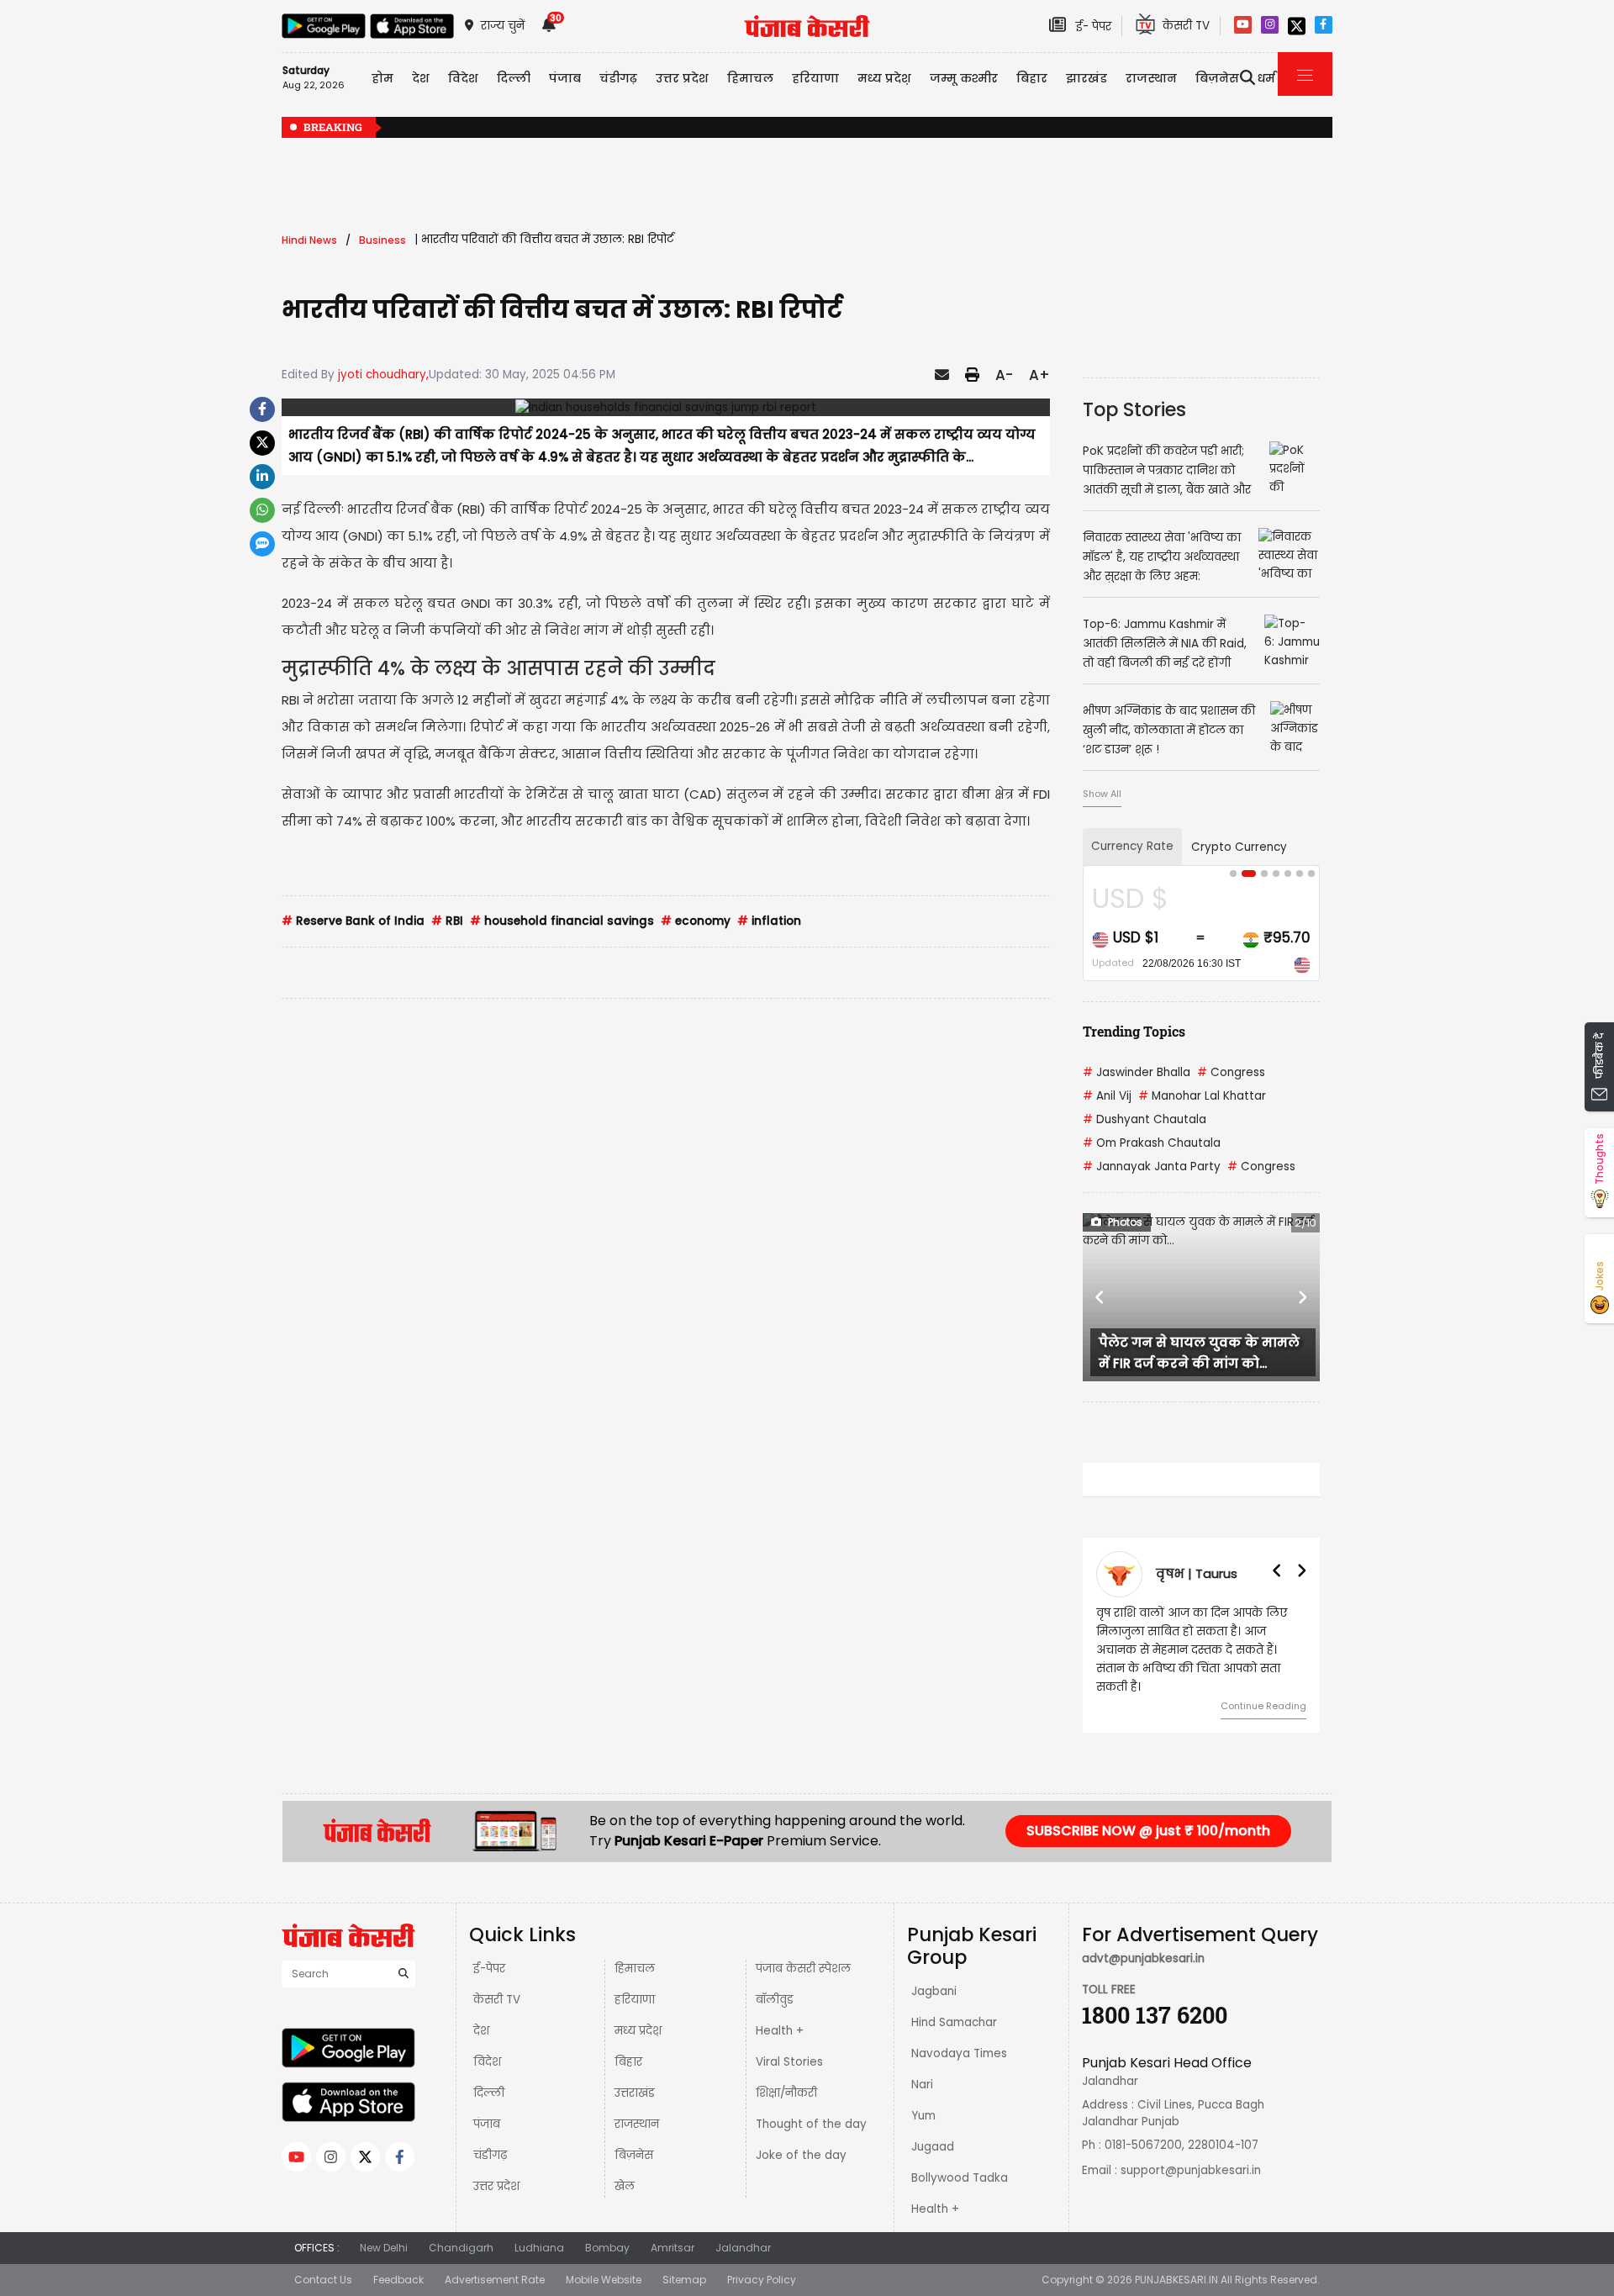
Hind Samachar (954, 2022)
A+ (1039, 375)
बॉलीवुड (775, 2000)
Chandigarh (461, 2248)
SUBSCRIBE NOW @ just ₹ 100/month (1148, 1831)
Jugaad (933, 2147)
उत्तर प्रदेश (682, 78)
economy (696, 921)
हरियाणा (635, 2000)
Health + (780, 2031)
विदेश (487, 2062)
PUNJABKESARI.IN (1176, 2280)
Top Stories (1134, 409)
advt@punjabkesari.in (1143, 1958)
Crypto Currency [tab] (1239, 847)
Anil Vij (1107, 1096)
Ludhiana (539, 2248)
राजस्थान (637, 2124)
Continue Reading (1263, 1706)
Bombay (607, 2248)
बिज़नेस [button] (1217, 78)
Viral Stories (789, 2062)
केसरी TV (497, 2000)
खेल (625, 2186)
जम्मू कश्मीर (964, 78)
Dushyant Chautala (1145, 1119)
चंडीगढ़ (490, 2155)
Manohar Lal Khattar (1202, 1096)
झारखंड (1087, 78)
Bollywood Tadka (960, 2178)
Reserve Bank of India (353, 921)
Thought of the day (811, 2124)
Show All (1102, 794)
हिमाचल (635, 1969)
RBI (447, 921)
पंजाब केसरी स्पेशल (803, 1969)
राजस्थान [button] (1151, 78)
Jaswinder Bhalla (1137, 1072)
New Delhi (384, 2248)
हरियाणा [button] (815, 78)
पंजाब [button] (565, 78)
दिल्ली (514, 78)
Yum (923, 2116)
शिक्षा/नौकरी (786, 2093)
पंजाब (487, 2124)
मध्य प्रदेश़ (884, 78)
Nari (922, 2085)
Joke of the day (801, 2155)
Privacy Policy (762, 2280)
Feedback (398, 2280)
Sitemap (684, 2280)
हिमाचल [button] (750, 78)
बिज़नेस (634, 2155)
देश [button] (421, 78)
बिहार (1032, 78)
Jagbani (934, 1991)
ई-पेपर (489, 1969)
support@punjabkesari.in (1191, 2170)
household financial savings (562, 921)
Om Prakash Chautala (1152, 1143)
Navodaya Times (959, 2053)
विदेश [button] (463, 78)
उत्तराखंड (635, 2093)
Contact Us (323, 2280)
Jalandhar (743, 2248)
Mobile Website (604, 2280)
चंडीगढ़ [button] (618, 78)
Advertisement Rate (495, 2280)
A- (1004, 375)
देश (481, 2031)
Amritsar (672, 2248)
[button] (1100, 1297)
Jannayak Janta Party (1152, 1166)
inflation (769, 921)
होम (382, 78)
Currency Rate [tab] (1132, 846)
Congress (1231, 1072)
